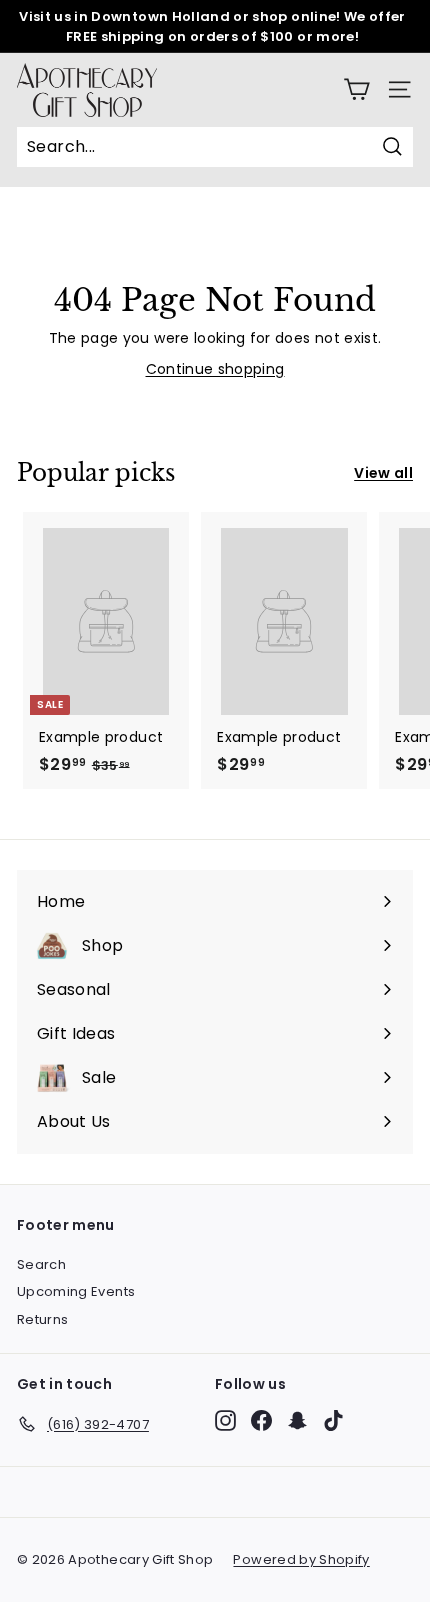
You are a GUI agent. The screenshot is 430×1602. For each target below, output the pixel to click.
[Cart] (356, 89)
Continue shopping (215, 369)
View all (383, 473)
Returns (42, 1319)
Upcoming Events (76, 1291)
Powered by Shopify (301, 1559)
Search (41, 1264)
